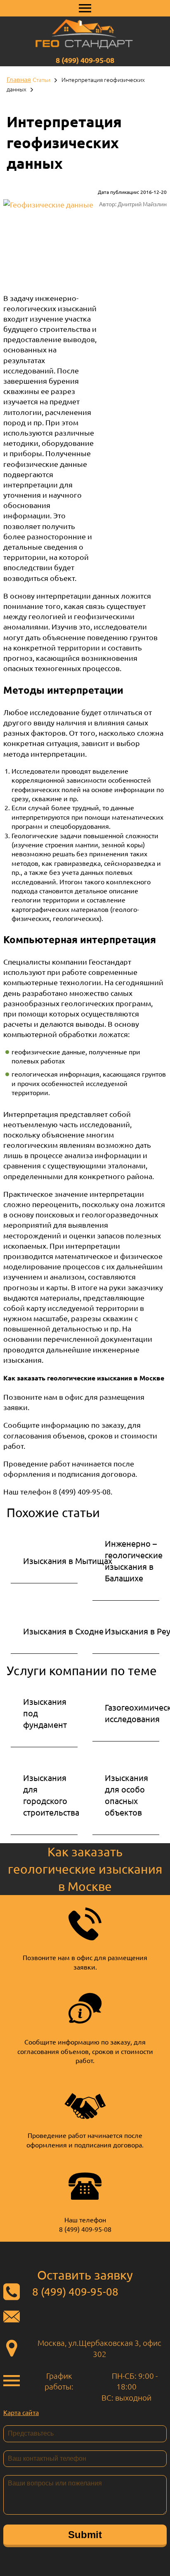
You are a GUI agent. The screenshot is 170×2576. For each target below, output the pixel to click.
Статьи (41, 79)
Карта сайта (21, 2412)
